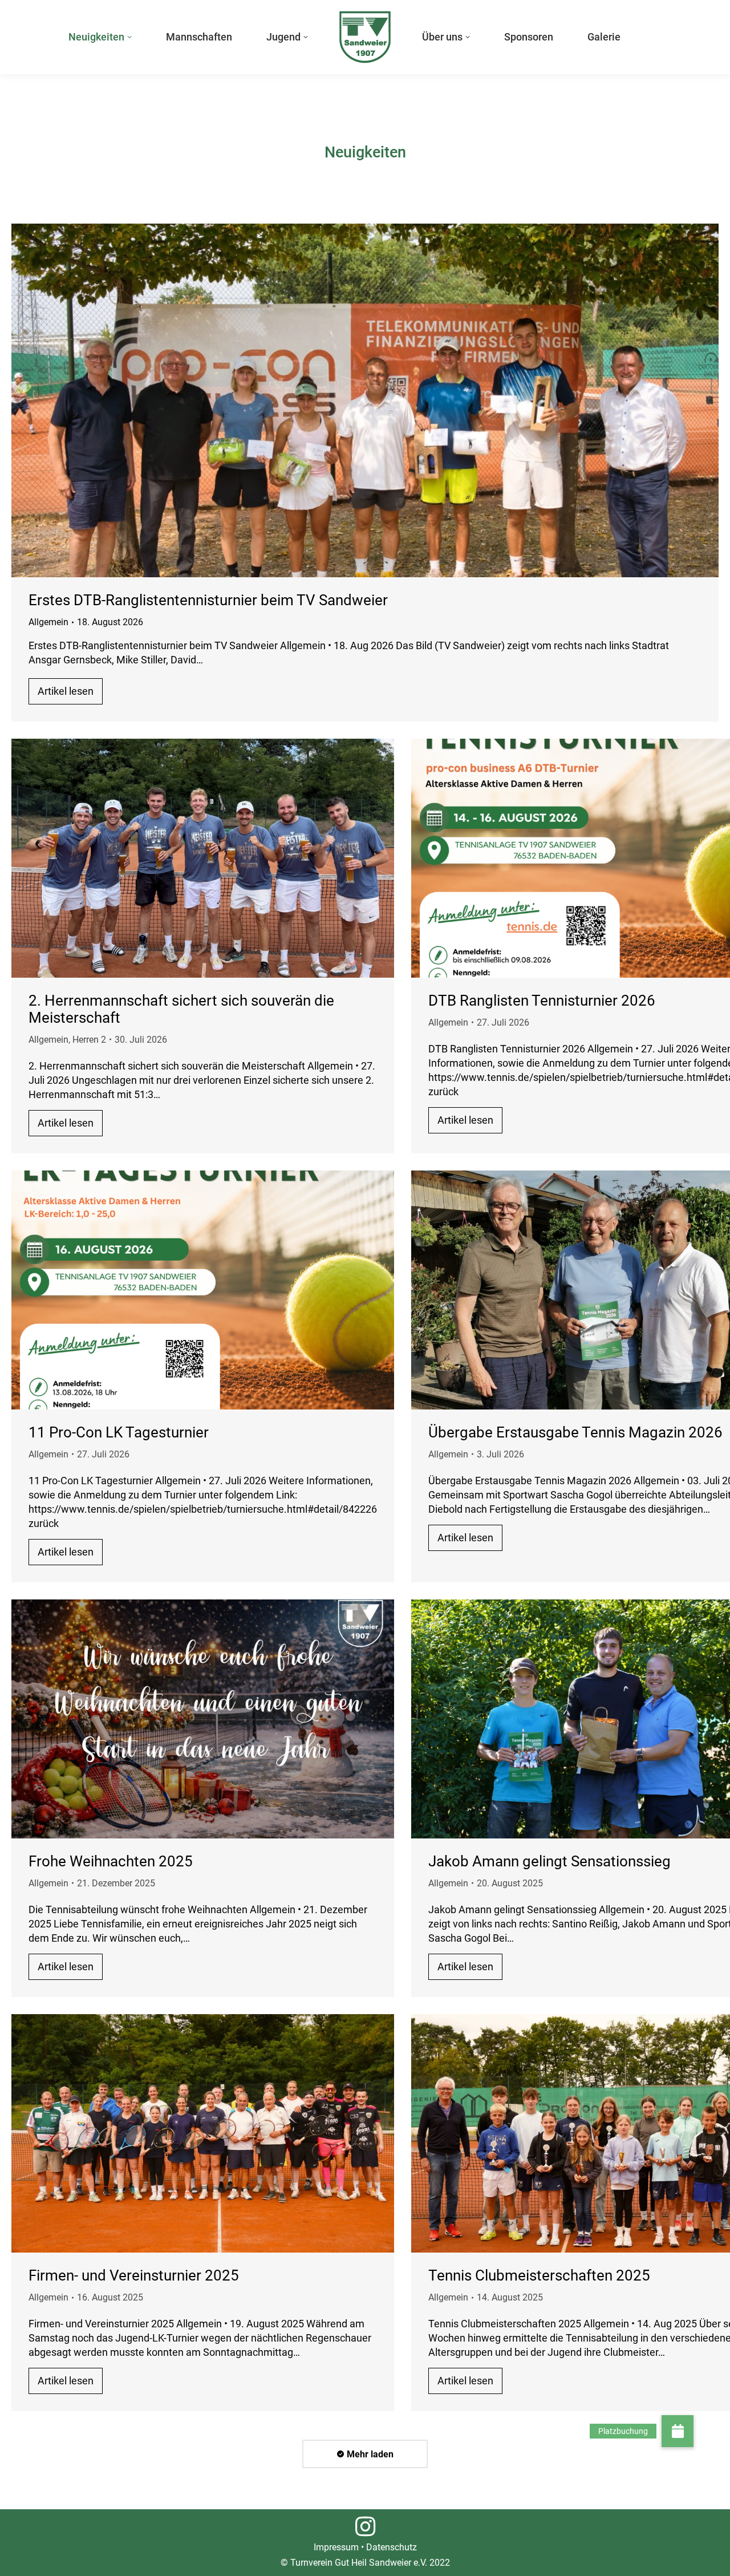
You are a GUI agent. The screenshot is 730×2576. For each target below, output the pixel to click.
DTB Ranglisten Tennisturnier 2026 (542, 1001)
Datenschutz (392, 2547)
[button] (678, 2431)
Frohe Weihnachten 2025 (111, 1861)
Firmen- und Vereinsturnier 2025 (134, 2275)
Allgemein (48, 622)
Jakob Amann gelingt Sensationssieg (549, 1861)
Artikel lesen (66, 691)
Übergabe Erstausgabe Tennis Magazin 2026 (575, 1432)
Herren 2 (89, 1040)
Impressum (336, 2547)
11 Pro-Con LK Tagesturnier (119, 1432)
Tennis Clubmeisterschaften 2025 (539, 2275)
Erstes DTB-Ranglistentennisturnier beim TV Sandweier (208, 600)
